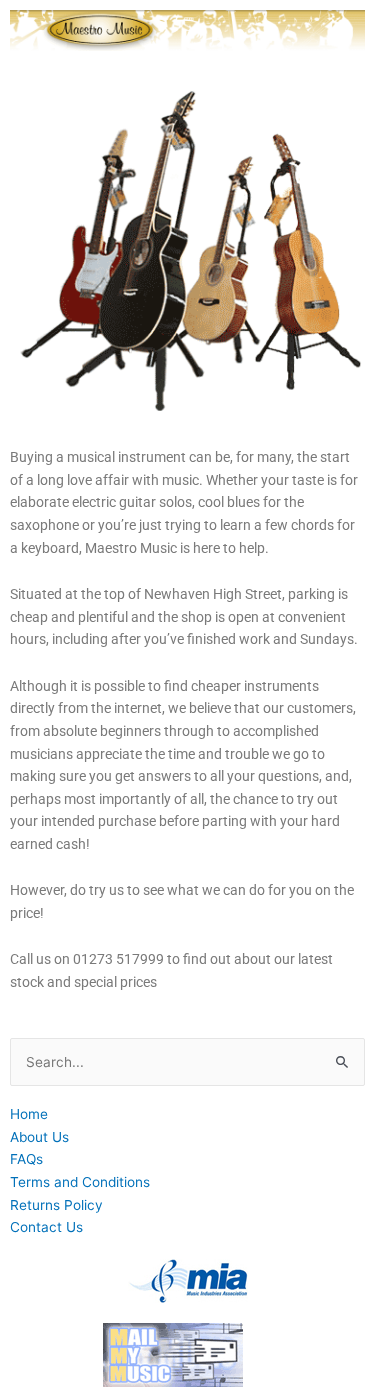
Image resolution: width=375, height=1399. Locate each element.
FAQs (26, 1159)
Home (29, 1114)
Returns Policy (56, 1205)
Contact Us (46, 1227)
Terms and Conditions (80, 1182)
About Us (39, 1137)
